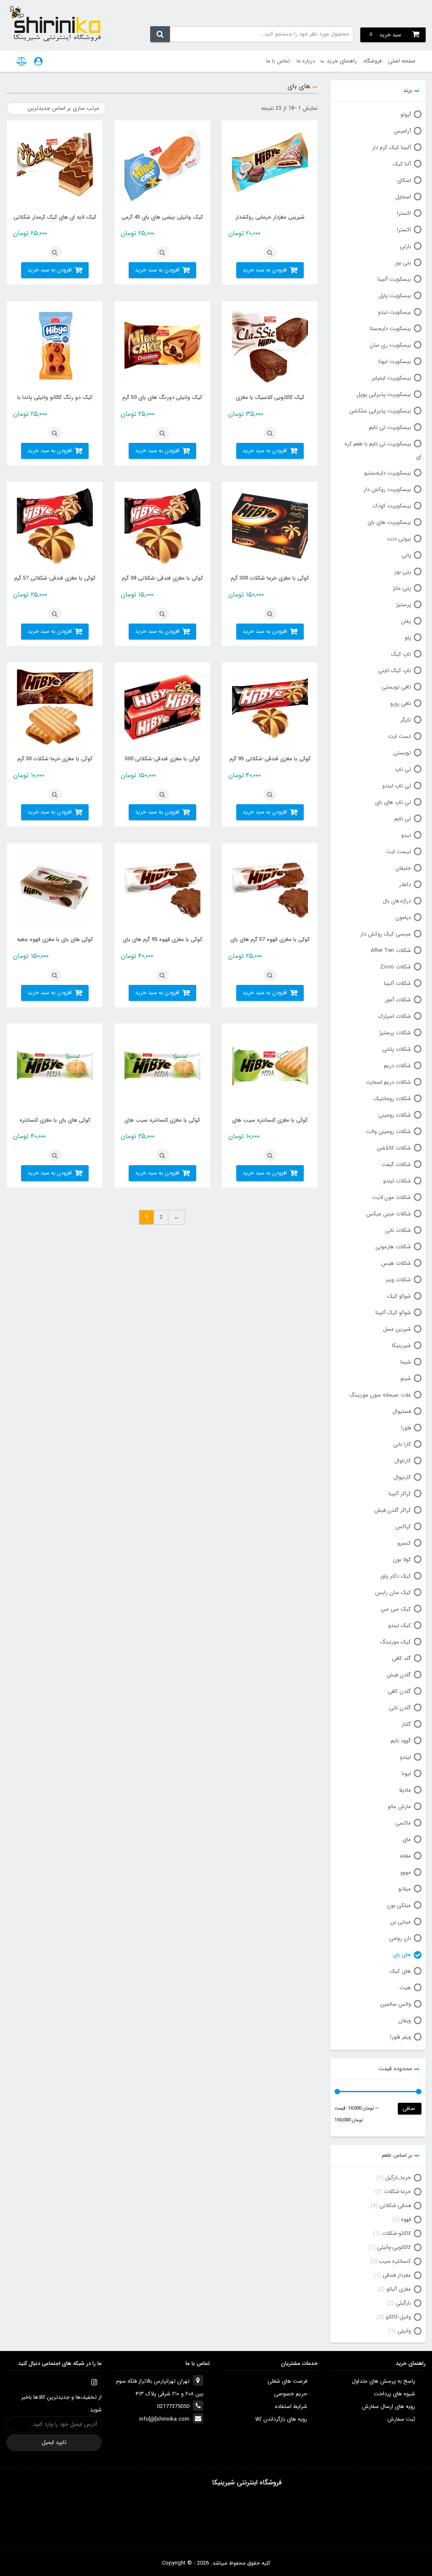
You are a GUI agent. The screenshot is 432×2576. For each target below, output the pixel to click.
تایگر (406, 720)
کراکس (403, 1527)
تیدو (406, 835)
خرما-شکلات (397, 2192)
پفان (406, 621)
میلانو (405, 1889)
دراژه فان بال (397, 901)
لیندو (405, 1757)
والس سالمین (396, 2004)
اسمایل (403, 197)
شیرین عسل (397, 1329)
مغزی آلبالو (399, 2289)
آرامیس (402, 131)
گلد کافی (401, 1658)
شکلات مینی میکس (389, 1214)
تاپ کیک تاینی (394, 671)
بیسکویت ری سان (390, 345)
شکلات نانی (398, 1230)
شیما (406, 1362)
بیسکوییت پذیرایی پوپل (384, 395)
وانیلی (404, 2331)
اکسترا (404, 213)
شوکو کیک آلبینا (393, 1313)
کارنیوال (402, 1477)
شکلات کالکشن (394, 1148)
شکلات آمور (398, 1000)
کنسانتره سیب (395, 2261)
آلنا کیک (402, 164)
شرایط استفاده (291, 2407)
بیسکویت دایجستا (390, 329)
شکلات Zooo (396, 967)
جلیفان (403, 868)
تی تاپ (403, 769)
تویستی (402, 753)
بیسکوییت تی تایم (390, 427)
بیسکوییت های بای (389, 522)
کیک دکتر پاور (396, 1576)
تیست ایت (398, 852)
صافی (409, 2108)
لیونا (406, 1774)
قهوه (406, 2219)
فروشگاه (373, 61)
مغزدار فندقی (397, 2275)
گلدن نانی (400, 1708)
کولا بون (402, 1560)
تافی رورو (401, 704)
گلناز (406, 1724)
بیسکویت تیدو (394, 312)
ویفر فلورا (401, 2037)
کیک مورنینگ (396, 1642)
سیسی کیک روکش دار (386, 934)
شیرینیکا (401, 1346)
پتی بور (403, 572)
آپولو (406, 115)
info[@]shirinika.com (164, 2419)
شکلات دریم (397, 1066)
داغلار (405, 885)
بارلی (405, 246)
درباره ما (306, 61)
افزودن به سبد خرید (265, 270)
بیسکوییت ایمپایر (391, 378)
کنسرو (404, 1543)
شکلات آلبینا (397, 983)
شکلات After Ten (391, 950)
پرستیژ (404, 605)
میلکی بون (399, 1905)
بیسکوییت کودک (392, 506)
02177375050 (173, 2407)
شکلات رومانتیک (392, 1099)
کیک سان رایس (393, 1593)
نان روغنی (400, 1938)
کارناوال (403, 1461)
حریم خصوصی (291, 2394)
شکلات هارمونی (393, 1247)
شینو (406, 1379)
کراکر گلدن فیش (393, 1510)
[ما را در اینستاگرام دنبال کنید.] (94, 2382)
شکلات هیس (396, 1263)
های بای (402, 1955)
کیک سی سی (396, 1609)
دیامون (403, 918)
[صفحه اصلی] (55, 23)
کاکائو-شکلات (396, 2233)
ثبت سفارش (401, 2419)
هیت (405, 1988)
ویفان (405, 2021)
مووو (406, 1872)
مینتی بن (401, 1922)
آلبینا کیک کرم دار (391, 148)
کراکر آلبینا (400, 1494)
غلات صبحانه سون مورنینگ (380, 1395)
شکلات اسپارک (395, 1016)
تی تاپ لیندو (397, 786)
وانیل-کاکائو (398, 2317)
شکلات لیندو (397, 1181)
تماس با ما (278, 61)
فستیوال (402, 1411)
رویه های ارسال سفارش (389, 2407)
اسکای (404, 180)
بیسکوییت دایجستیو (387, 473)
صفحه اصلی (402, 61)
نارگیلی (403, 2303)
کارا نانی (402, 1444)
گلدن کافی (399, 1691)
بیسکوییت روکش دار (387, 489)
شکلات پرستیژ (395, 1033)
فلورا (406, 1428)
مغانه (405, 1856)
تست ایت (400, 736)
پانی (406, 555)
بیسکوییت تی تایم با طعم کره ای (383, 450)
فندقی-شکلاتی (395, 2206)
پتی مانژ (402, 588)
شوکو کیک (399, 1296)
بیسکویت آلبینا (394, 279)
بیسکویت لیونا (395, 362)
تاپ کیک (401, 654)
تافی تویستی (396, 687)
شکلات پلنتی (397, 1049)
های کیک (400, 1971)
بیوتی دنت (399, 539)
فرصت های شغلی (287, 2381)
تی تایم (403, 819)
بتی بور (403, 263)
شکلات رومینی (395, 1115)
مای (407, 1840)
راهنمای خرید (342, 61)
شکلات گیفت (396, 1165)
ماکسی (403, 1823)
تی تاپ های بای (393, 802)
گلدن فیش (399, 1675)
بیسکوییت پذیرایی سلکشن (380, 411)
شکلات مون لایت (391, 1197)
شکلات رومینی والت (388, 1132)
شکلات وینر (398, 1280)
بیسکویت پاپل (395, 296)
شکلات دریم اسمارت (388, 1082)
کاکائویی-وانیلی (394, 2247)
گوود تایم (401, 1741)
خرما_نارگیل (398, 2178)
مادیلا (405, 1790)
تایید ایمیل (54, 2442)
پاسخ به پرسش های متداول (383, 2381)
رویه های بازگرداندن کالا (281, 2419)
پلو (408, 638)
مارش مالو (399, 1807)
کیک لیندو (400, 1626)
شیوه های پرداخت (394, 2394)
